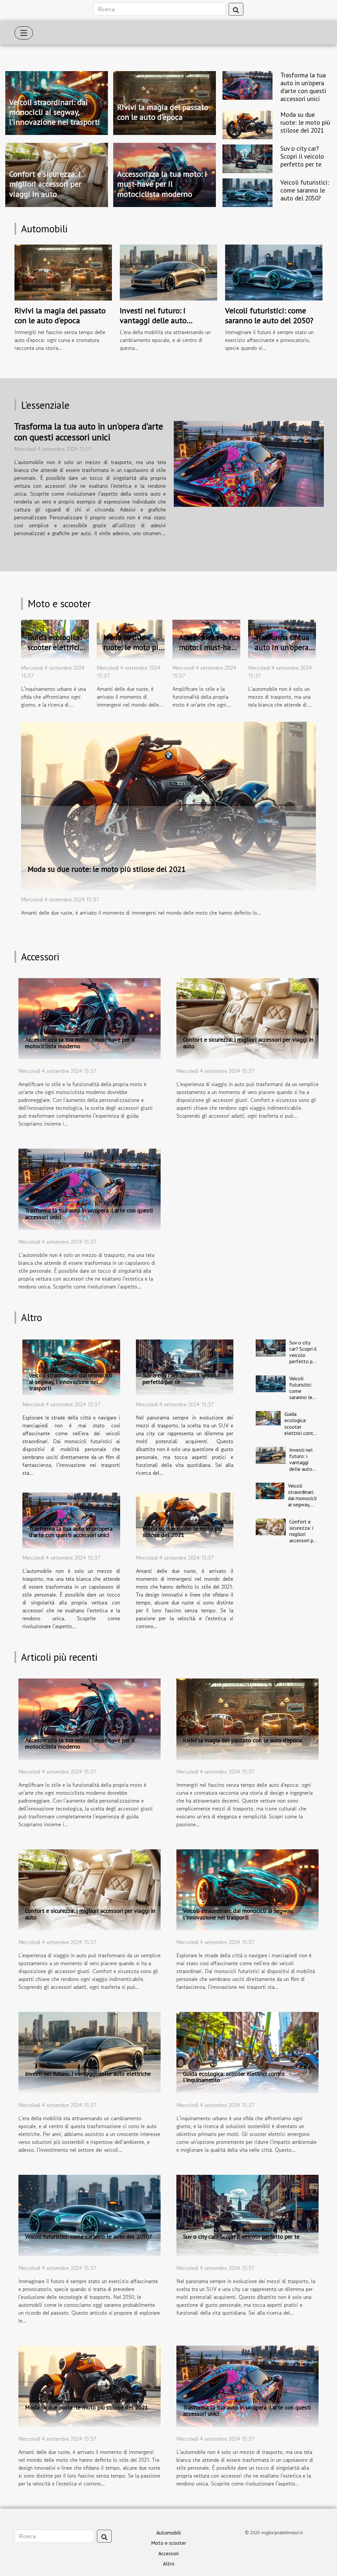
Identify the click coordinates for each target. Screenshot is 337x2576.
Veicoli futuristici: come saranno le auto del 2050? (305, 190)
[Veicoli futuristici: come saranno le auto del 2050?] (247, 192)
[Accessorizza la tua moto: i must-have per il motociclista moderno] (90, 1018)
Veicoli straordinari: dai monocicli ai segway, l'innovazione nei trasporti (55, 112)
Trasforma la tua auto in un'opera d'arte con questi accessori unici (303, 87)
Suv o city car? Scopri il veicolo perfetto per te (302, 156)
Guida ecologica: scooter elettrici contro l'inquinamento (301, 1427)
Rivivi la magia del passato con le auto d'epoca (163, 112)
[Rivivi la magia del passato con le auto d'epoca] (63, 272)
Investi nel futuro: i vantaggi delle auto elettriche (153, 321)
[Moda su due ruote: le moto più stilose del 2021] (247, 124)
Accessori (168, 2553)
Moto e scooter (168, 2543)
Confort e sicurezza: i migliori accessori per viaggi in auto (45, 184)
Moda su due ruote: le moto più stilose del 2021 (305, 122)
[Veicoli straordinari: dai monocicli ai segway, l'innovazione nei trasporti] (71, 1367)
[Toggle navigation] (24, 33)
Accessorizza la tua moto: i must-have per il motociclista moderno (162, 184)
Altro (169, 2563)
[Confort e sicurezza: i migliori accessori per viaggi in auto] (247, 1018)
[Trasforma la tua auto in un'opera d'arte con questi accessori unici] (247, 85)
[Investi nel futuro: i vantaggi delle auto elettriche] (168, 272)
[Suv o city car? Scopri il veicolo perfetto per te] (247, 158)
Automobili (168, 2533)
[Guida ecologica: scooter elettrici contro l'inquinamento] (268, 1418)
